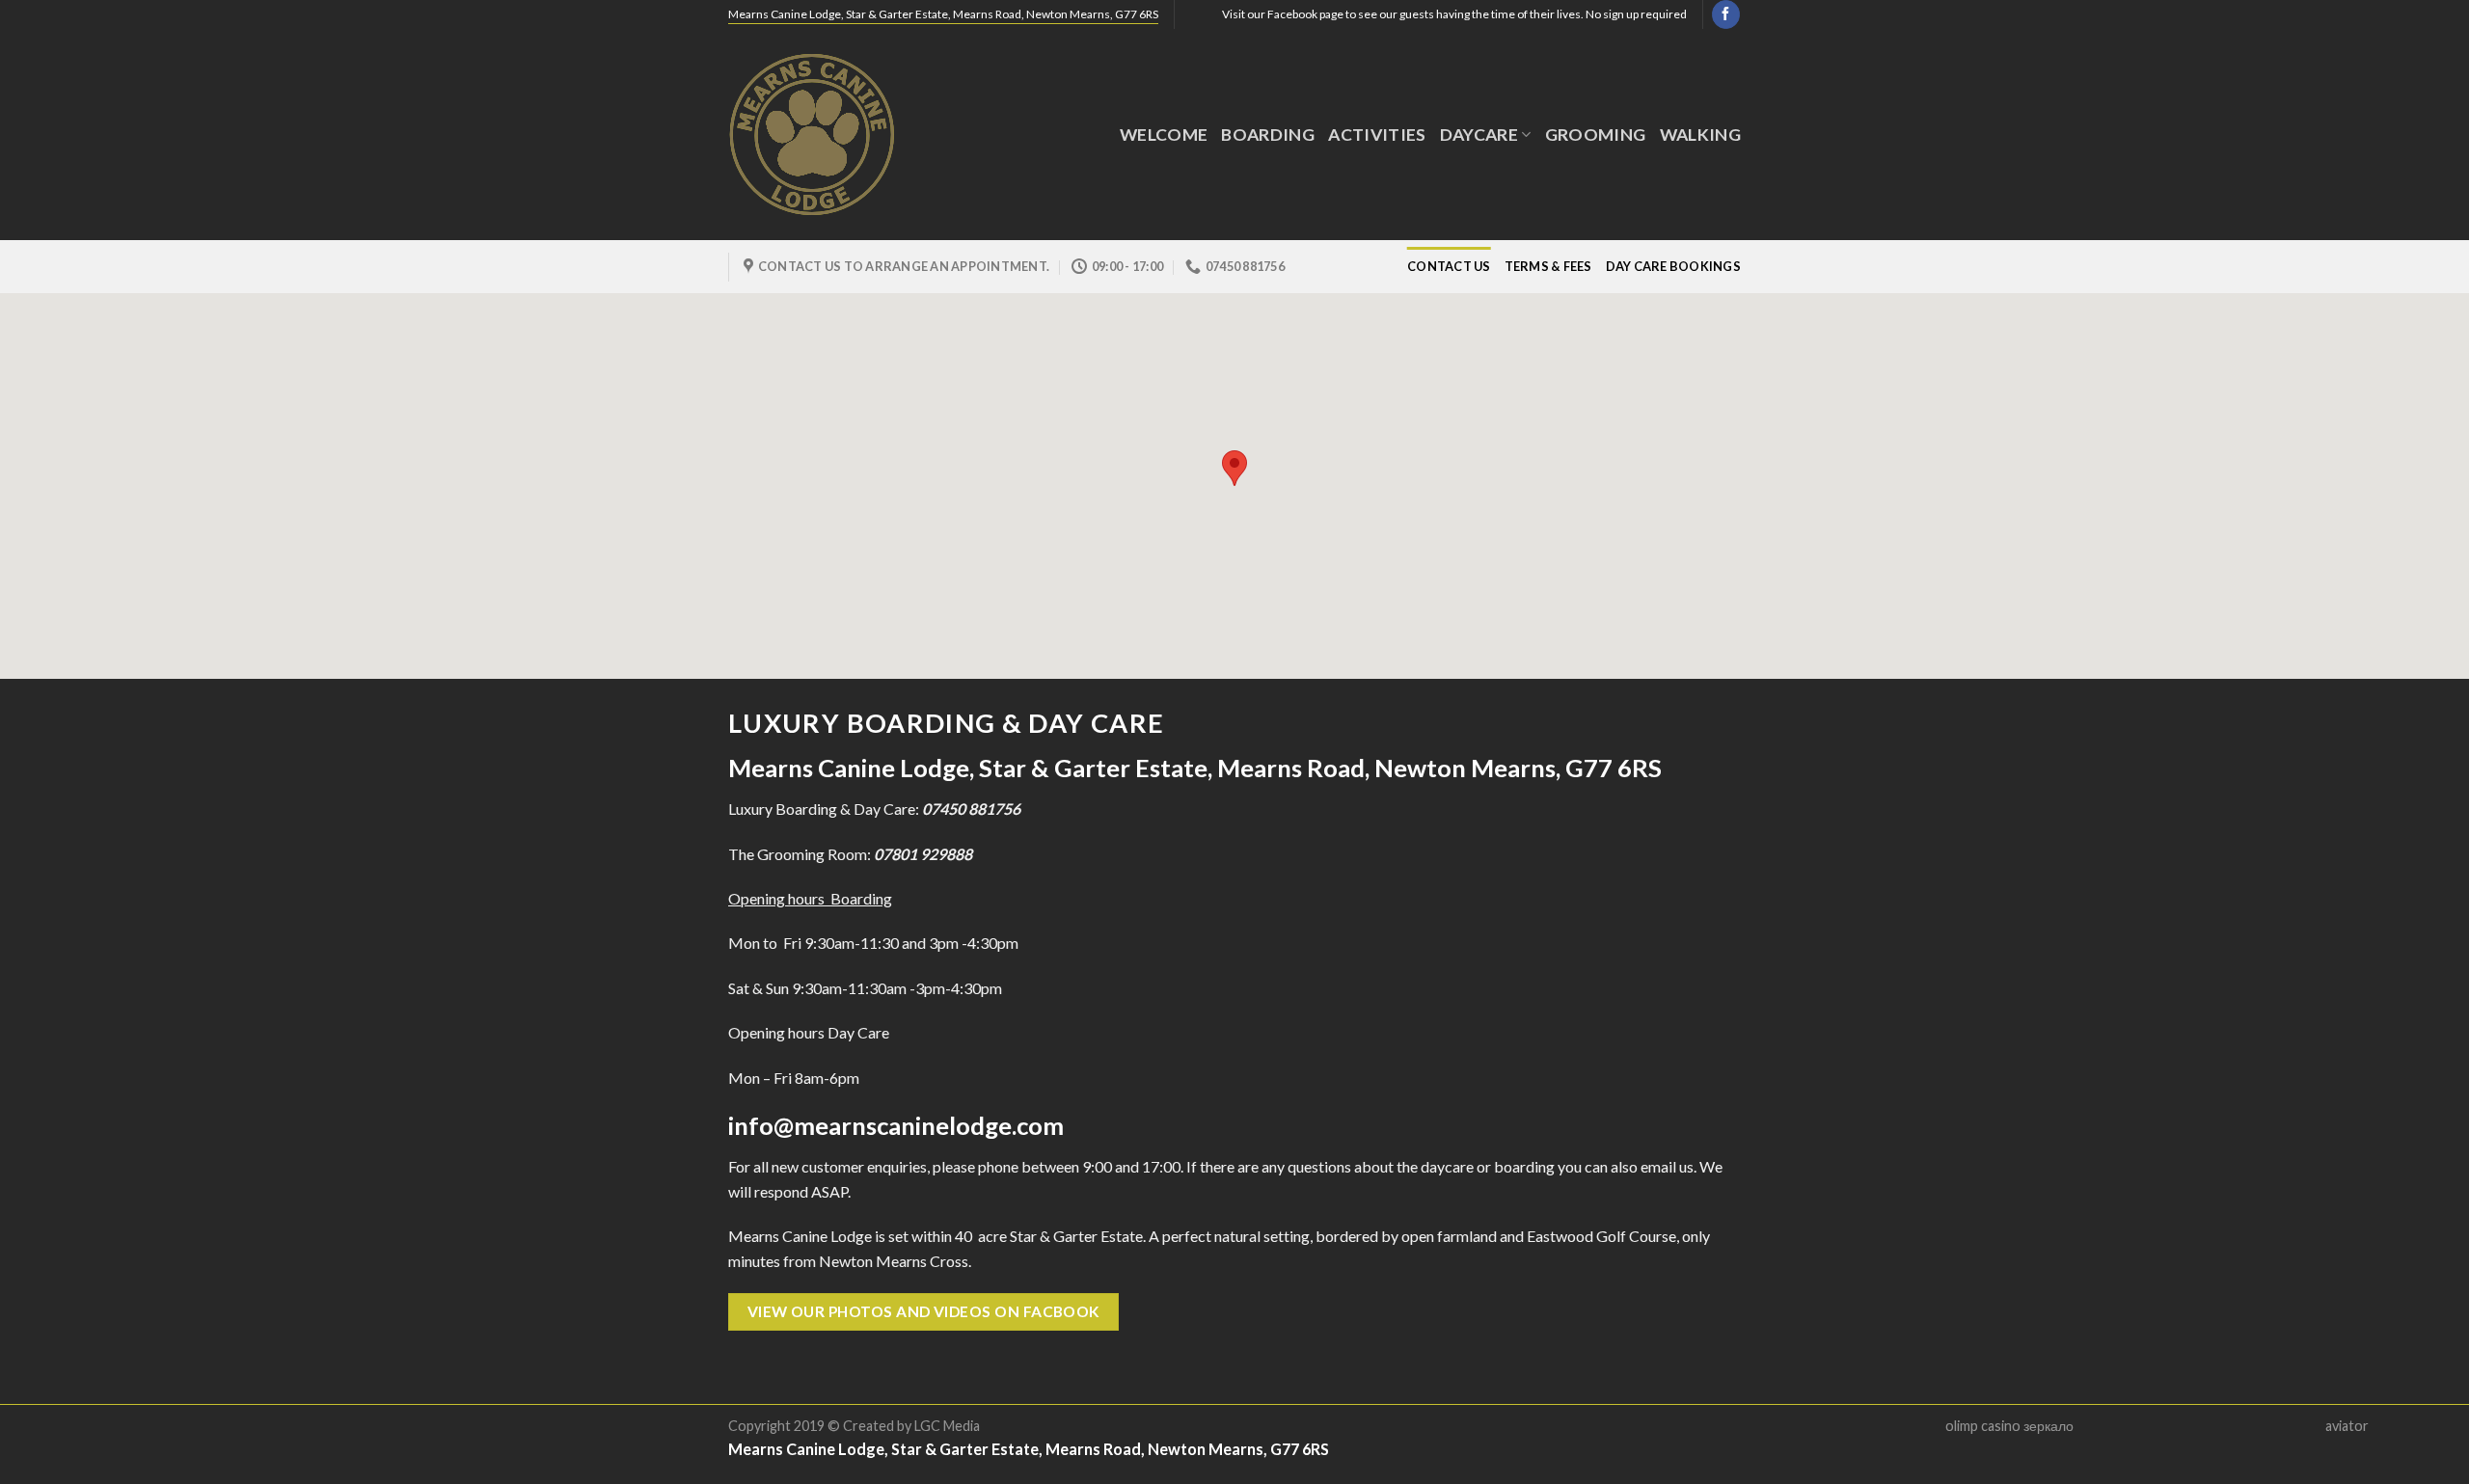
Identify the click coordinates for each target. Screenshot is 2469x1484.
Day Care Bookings (1673, 266)
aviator (2347, 1426)
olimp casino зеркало (2009, 1426)
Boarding (1268, 135)
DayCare (1479, 135)
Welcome (1164, 135)
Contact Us (1449, 266)
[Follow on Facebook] (1726, 14)
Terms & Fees (1548, 266)
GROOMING (1596, 135)
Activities (1377, 135)
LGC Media (947, 1426)
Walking (1700, 135)
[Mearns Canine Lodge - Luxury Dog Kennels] (825, 135)
